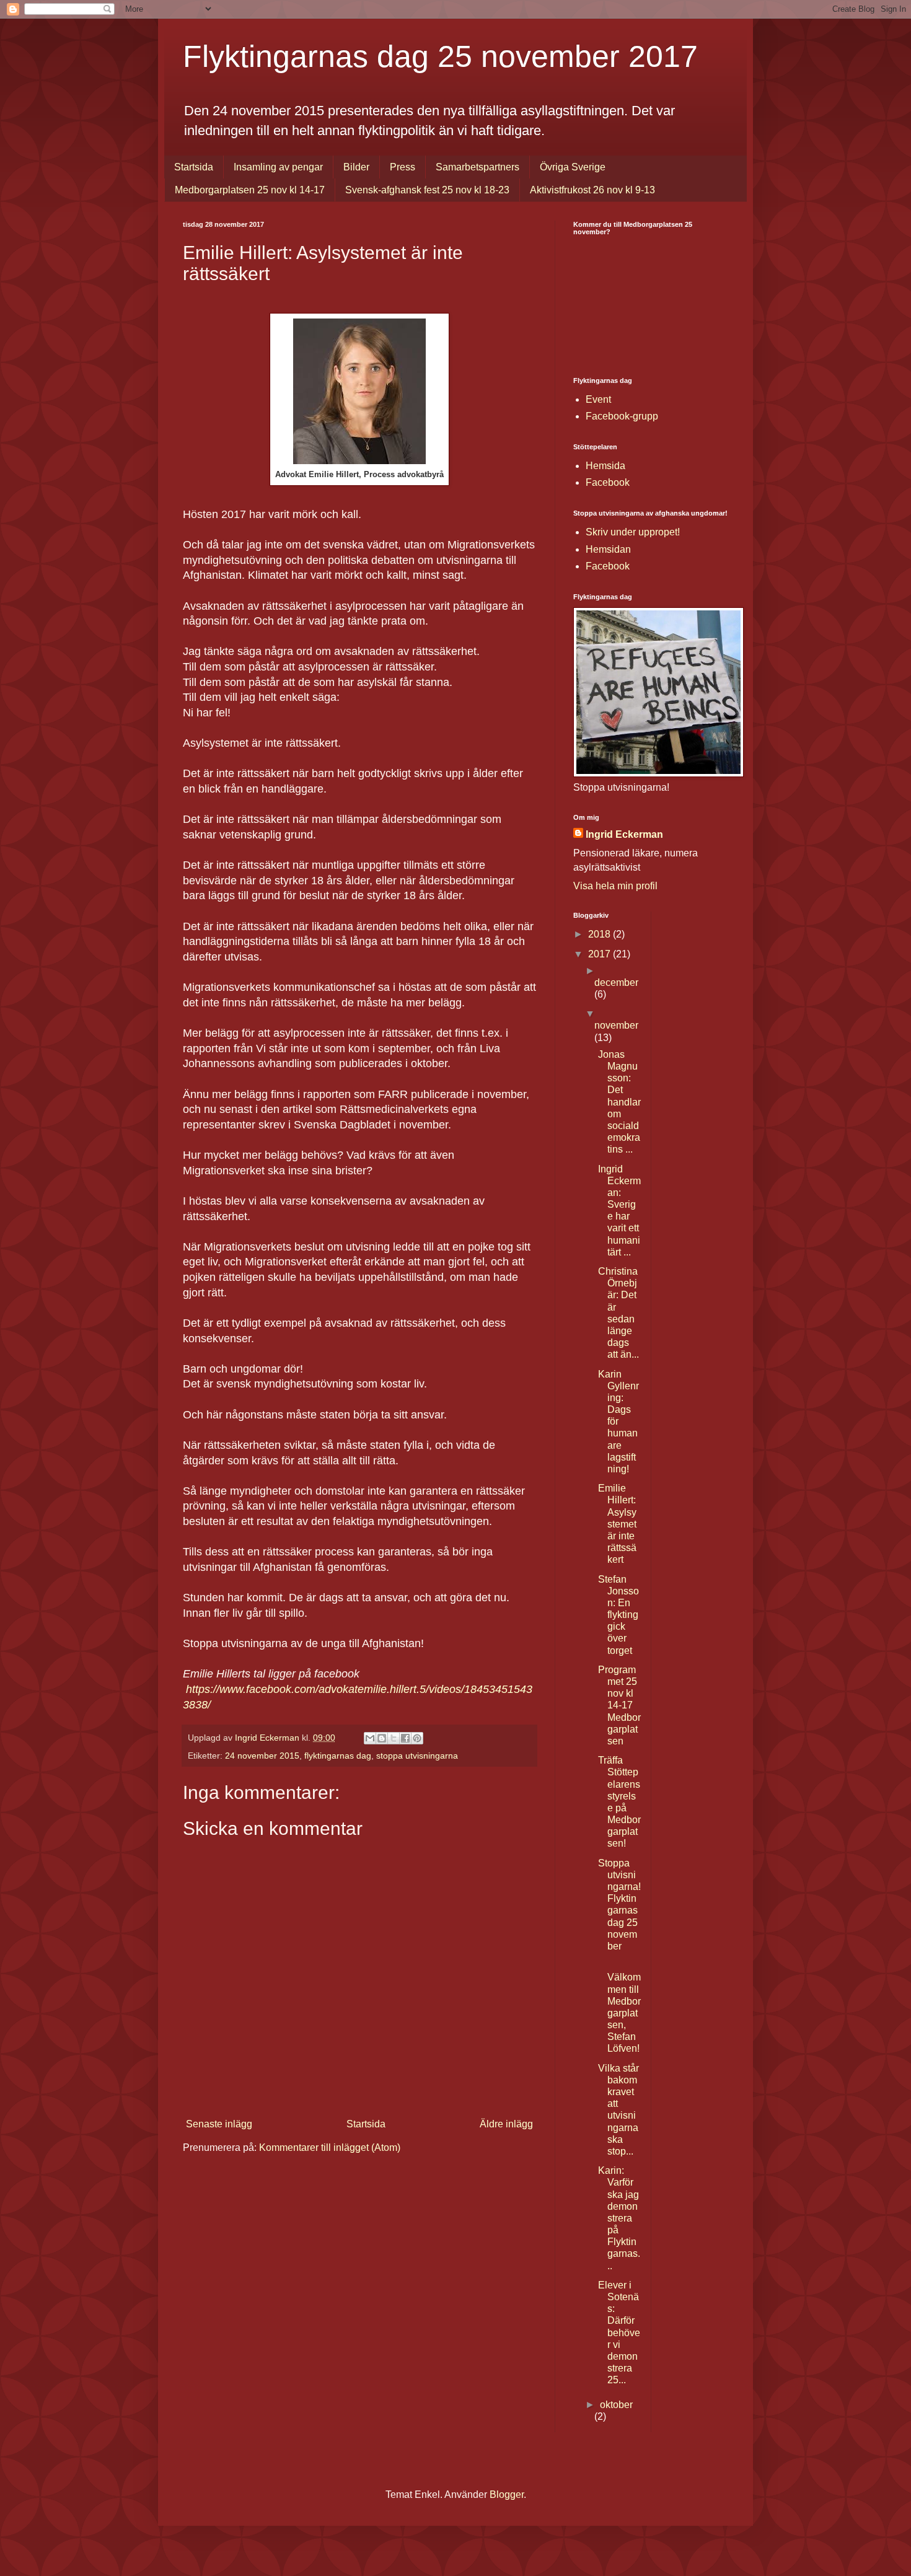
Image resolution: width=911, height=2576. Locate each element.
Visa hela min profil (615, 886)
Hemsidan (608, 549)
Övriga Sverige (573, 167)
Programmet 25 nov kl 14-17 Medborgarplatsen (619, 1705)
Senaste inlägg (219, 2124)
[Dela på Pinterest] (417, 1738)
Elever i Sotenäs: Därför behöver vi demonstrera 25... (619, 2333)
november (616, 1025)
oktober (616, 2405)
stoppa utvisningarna (417, 1756)
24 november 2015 (262, 1756)
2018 (601, 934)
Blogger (507, 2495)
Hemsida (605, 466)
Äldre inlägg (506, 2124)
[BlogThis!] (382, 1738)
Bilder (356, 167)
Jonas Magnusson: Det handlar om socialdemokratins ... (619, 1102)
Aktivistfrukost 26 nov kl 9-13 (592, 190)
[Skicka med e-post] (370, 1738)
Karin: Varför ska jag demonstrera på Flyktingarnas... (619, 2218)
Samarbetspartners (478, 167)
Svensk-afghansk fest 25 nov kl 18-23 (427, 190)
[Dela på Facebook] (405, 1738)
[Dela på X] (394, 1738)
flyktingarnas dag (338, 1756)
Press (403, 167)
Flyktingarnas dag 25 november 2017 (440, 56)
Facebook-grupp (622, 416)
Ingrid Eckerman (624, 834)
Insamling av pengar (278, 167)
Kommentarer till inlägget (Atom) (330, 2147)
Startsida (194, 167)
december (616, 982)
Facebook (608, 482)
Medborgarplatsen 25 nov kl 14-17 (250, 190)
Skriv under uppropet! (633, 532)
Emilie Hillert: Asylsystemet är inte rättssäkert (617, 1524)
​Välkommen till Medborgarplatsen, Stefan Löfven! (624, 2013)
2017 (601, 954)
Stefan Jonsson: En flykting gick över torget (618, 1615)
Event (598, 399)
